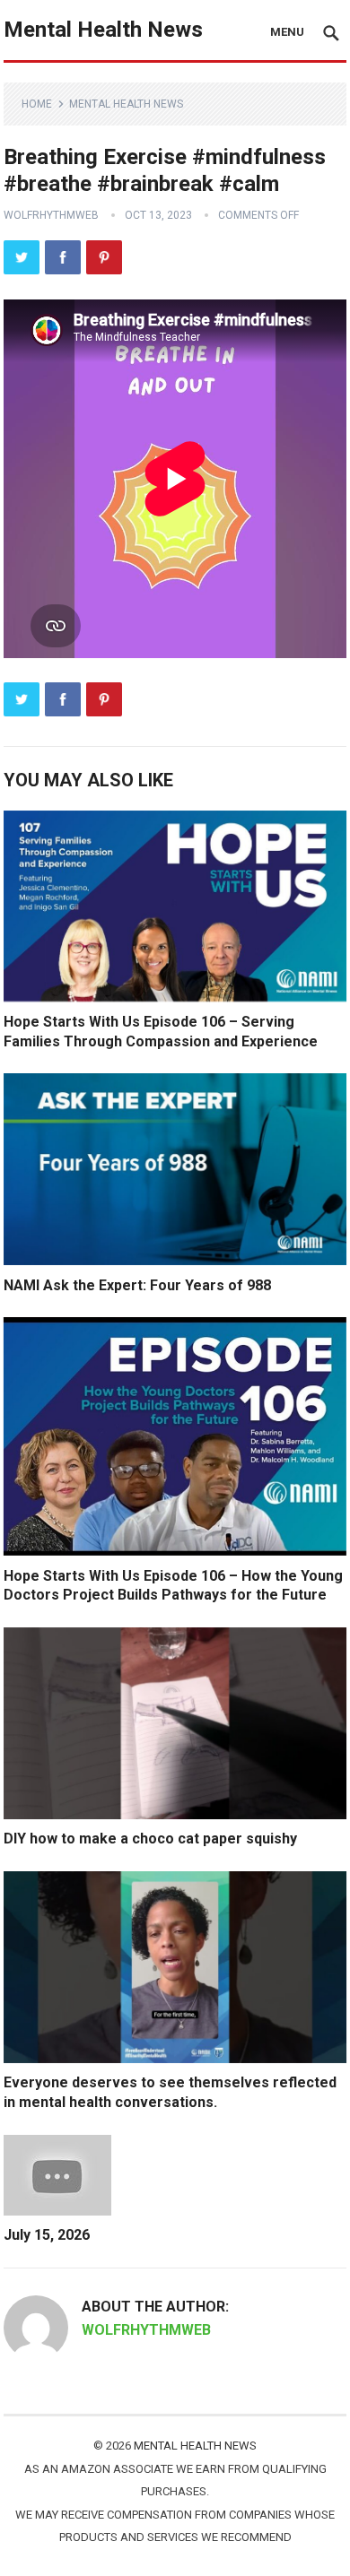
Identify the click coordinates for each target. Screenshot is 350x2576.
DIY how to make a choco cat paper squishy (150, 1839)
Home (37, 104)
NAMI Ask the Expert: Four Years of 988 (137, 1285)
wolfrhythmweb (51, 215)
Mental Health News (103, 30)
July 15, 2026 (47, 2235)
